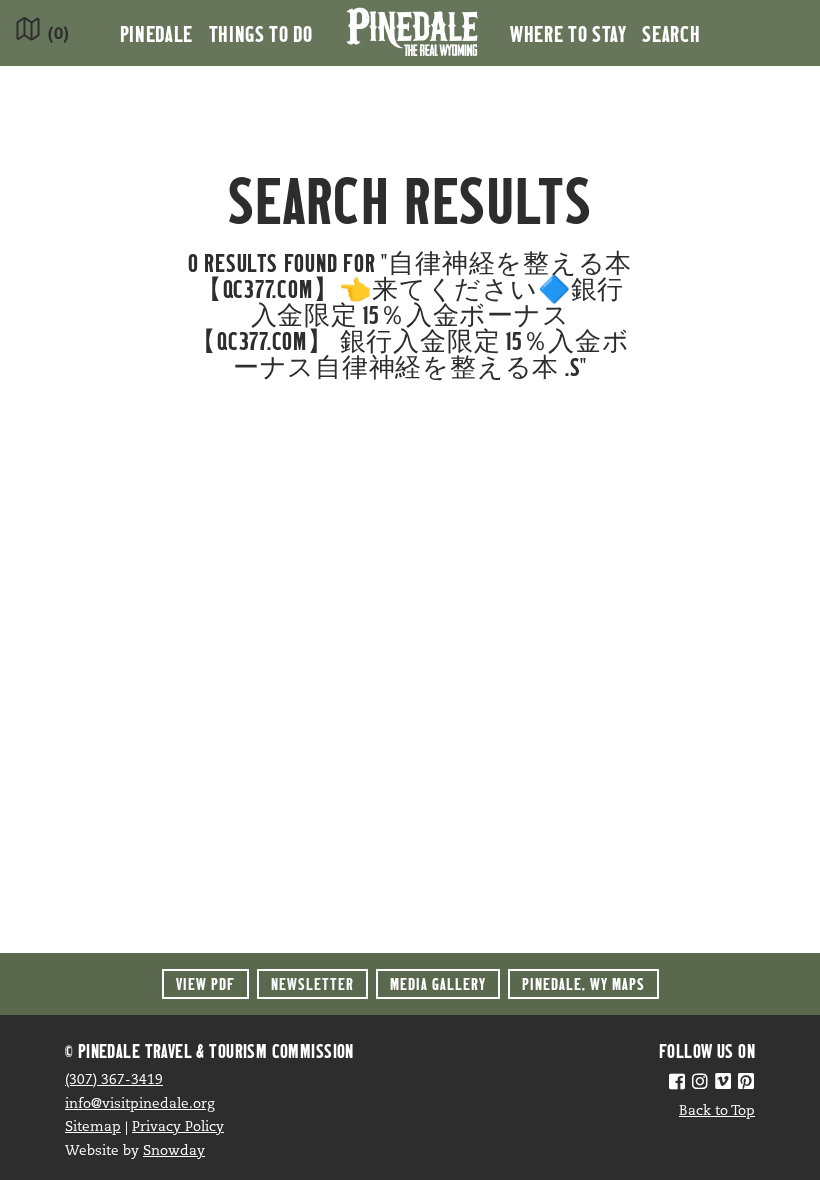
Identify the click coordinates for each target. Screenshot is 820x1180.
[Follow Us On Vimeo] (723, 1084)
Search (671, 33)
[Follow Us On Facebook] (677, 1084)
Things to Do (261, 33)
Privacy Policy (178, 1127)
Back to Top (717, 1111)
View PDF (205, 983)
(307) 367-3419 (114, 1080)
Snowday (174, 1151)
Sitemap (93, 1127)
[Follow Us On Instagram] (700, 1084)
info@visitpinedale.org (140, 1104)
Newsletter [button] (312, 983)
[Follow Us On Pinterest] (746, 1084)
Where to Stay (568, 33)
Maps (583, 983)
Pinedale (156, 33)
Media (438, 983)
